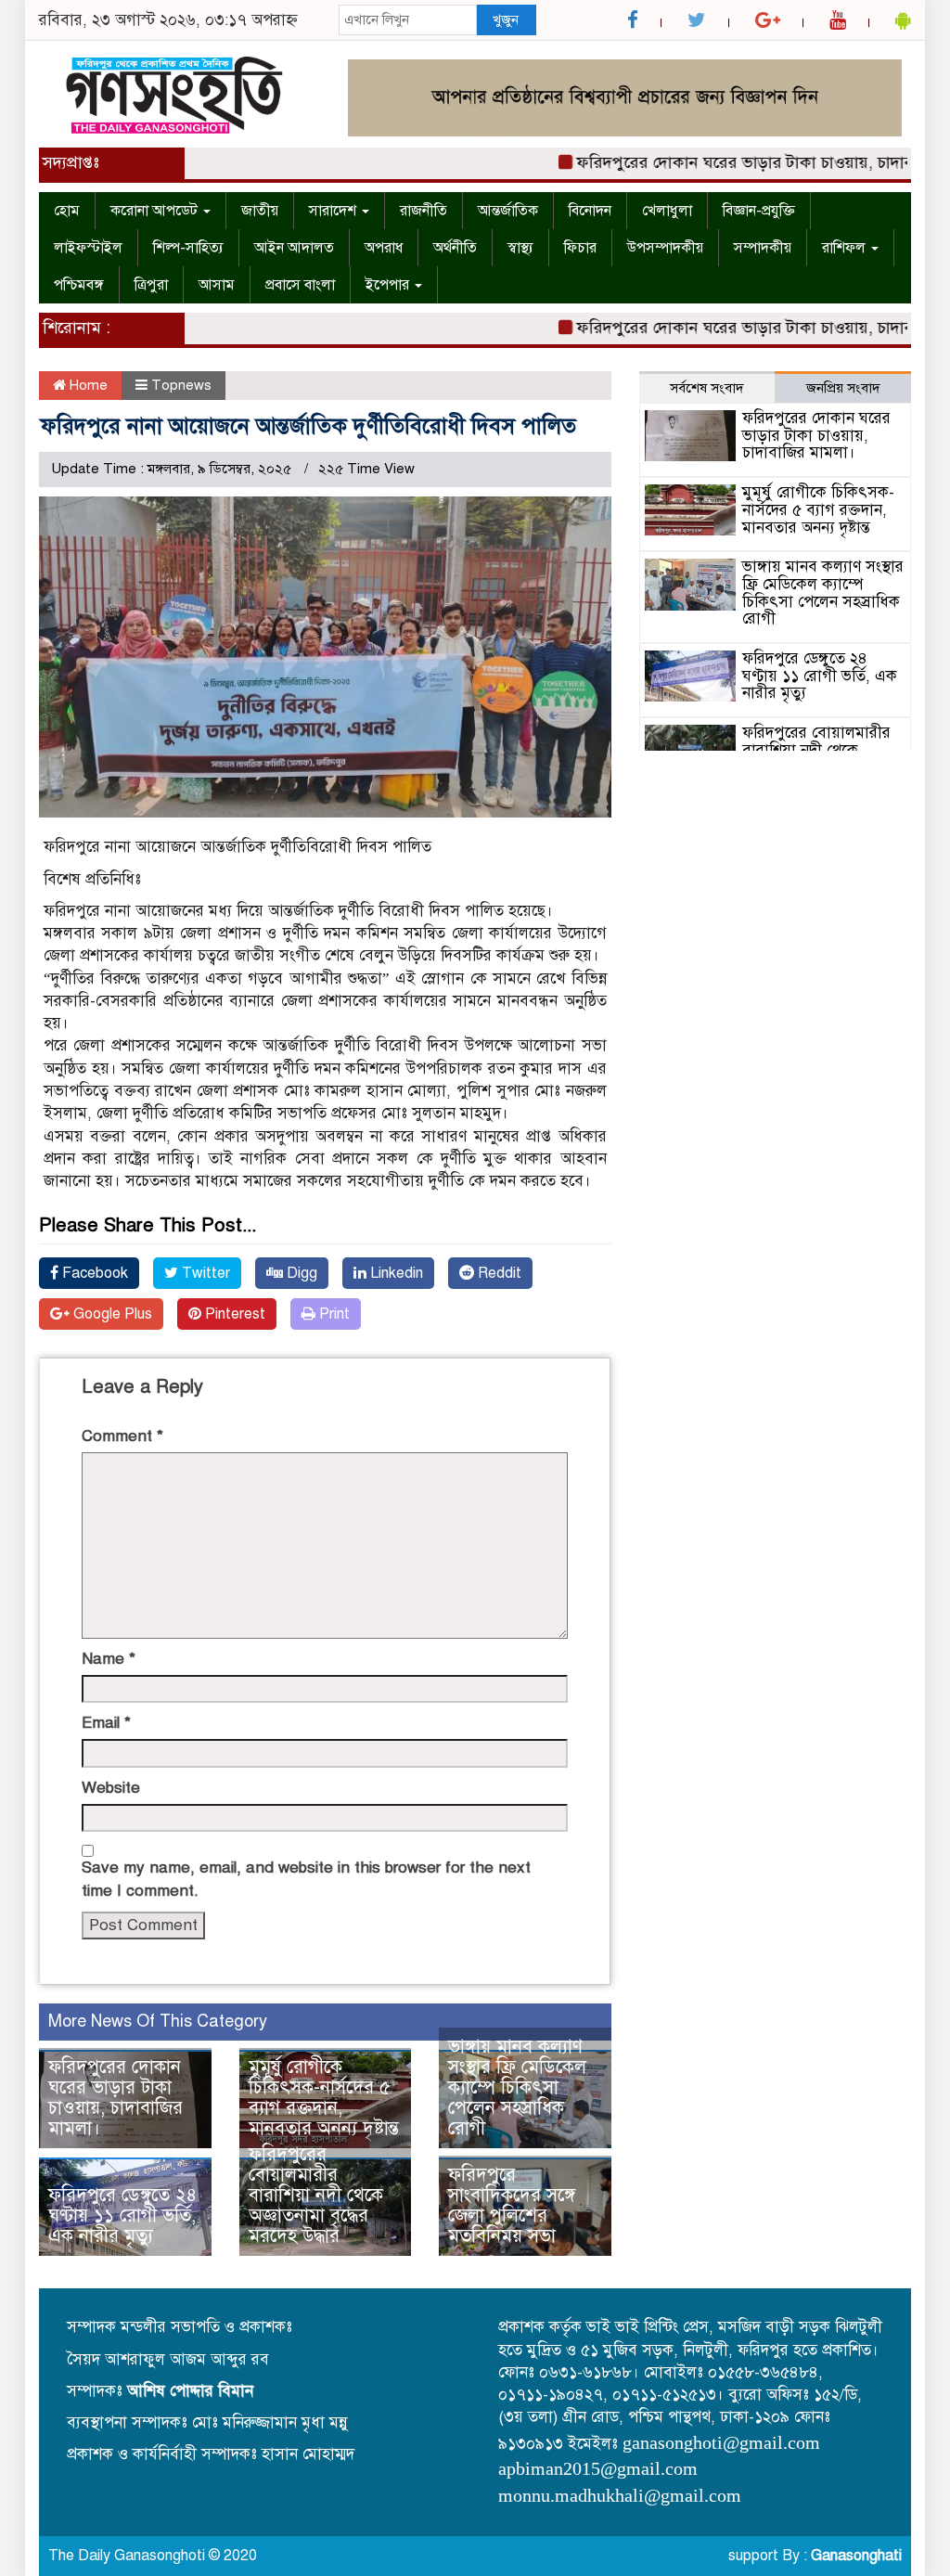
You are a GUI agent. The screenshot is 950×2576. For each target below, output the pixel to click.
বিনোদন (590, 211)
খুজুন (506, 19)
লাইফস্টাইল (88, 248)
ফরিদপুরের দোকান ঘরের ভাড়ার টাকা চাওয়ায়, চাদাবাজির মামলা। (116, 2098)
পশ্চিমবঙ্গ (79, 285)
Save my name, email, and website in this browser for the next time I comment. (306, 1879)
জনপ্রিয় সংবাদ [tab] (843, 388)
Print (333, 1314)
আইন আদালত (294, 248)
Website (111, 1788)
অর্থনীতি (455, 248)
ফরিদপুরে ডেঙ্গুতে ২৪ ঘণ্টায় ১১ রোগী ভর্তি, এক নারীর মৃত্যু (122, 2215)
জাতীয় (260, 211)
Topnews (181, 385)
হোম (67, 211)
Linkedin (395, 1273)
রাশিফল (846, 248)
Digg (300, 1273)
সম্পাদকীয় (763, 248)
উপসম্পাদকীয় (665, 248)
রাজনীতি (424, 211)
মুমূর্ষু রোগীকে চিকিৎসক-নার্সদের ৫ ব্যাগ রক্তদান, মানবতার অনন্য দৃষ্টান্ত (324, 2098)
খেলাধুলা (667, 211)
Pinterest (233, 1314)
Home (87, 385)
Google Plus (111, 1314)
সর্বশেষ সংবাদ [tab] (707, 388)
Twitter (204, 1273)
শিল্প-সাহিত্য (188, 248)
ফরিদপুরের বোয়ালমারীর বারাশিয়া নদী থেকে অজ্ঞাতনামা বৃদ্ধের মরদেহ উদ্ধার (316, 2195)
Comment (122, 1436)
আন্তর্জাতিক (508, 211)
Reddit (498, 1273)
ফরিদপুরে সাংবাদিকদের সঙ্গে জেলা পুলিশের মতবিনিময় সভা (512, 2205)
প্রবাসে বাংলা (300, 285)
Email (106, 1723)
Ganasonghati (856, 2556)
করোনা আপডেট (156, 211)
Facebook (93, 1273)
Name (109, 1659)
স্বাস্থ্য (520, 248)
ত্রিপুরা (151, 285)
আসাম (217, 285)
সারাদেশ (334, 211)
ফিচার (580, 248)
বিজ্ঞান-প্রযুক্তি (759, 211)
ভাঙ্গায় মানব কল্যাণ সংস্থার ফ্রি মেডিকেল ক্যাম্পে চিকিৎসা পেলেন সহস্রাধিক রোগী (517, 2087)
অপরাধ (384, 248)
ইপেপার (389, 285)
